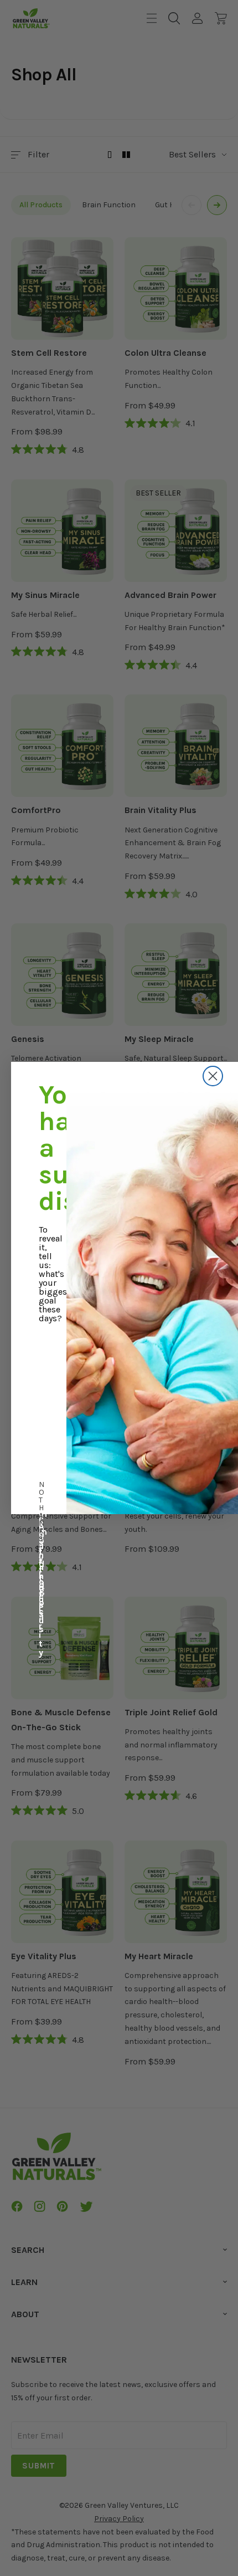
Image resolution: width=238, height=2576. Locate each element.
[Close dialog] (213, 1076)
